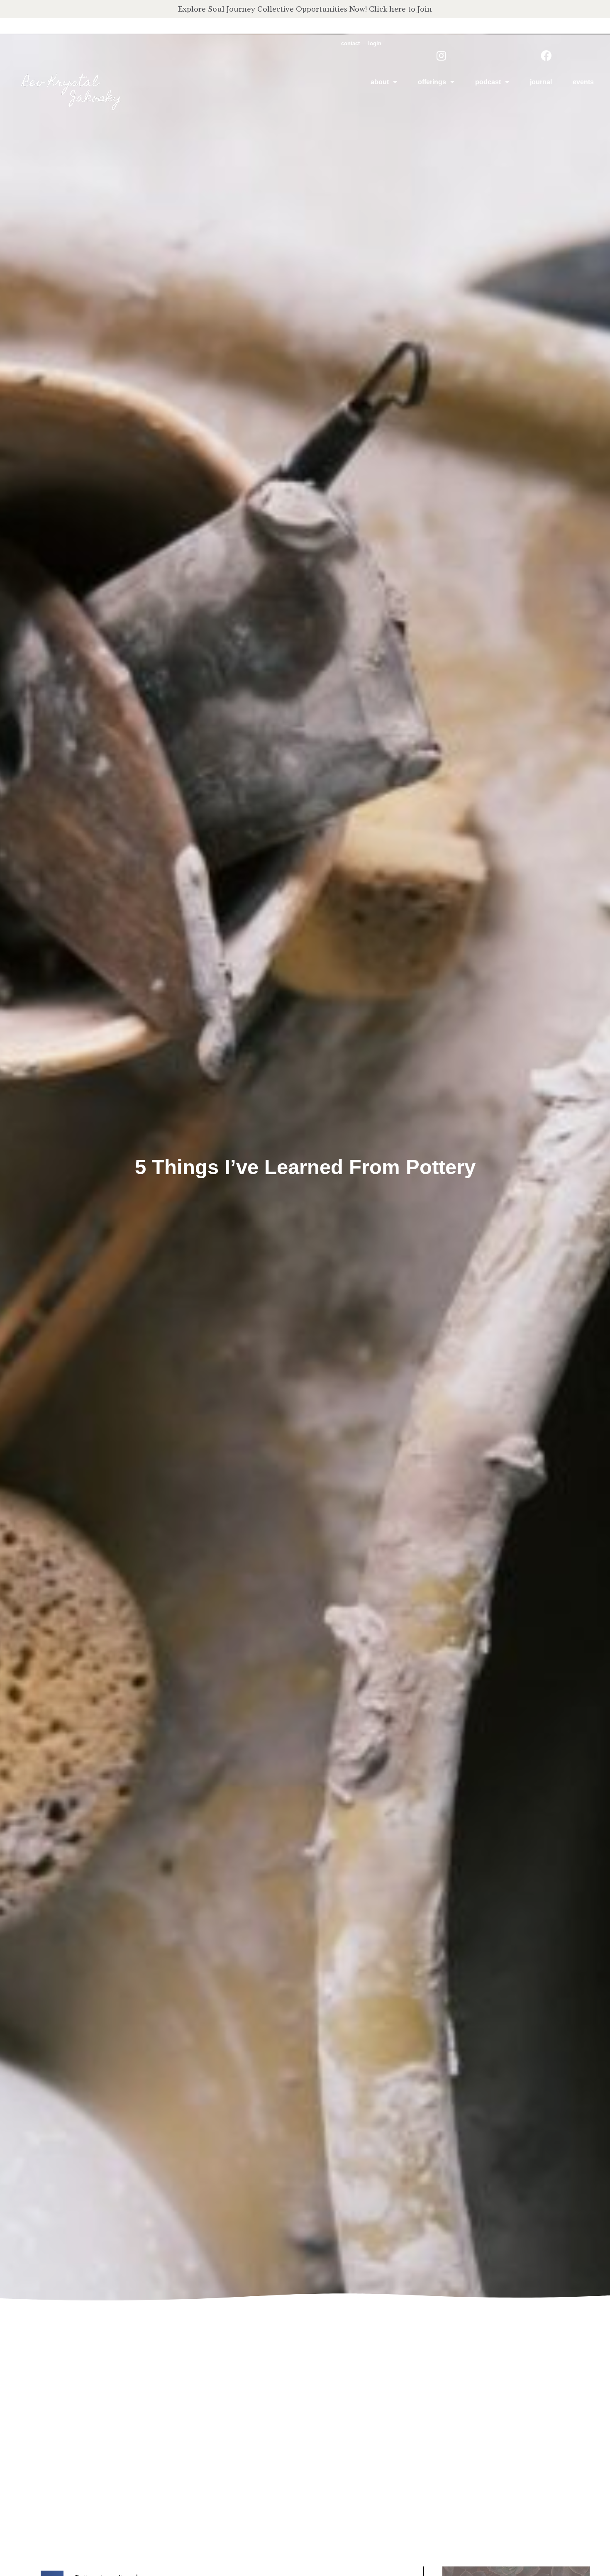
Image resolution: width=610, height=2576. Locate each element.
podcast (488, 82)
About (380, 82)
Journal (541, 82)
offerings (432, 82)
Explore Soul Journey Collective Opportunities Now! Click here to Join (305, 9)
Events (583, 82)
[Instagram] (441, 55)
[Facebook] (546, 55)
